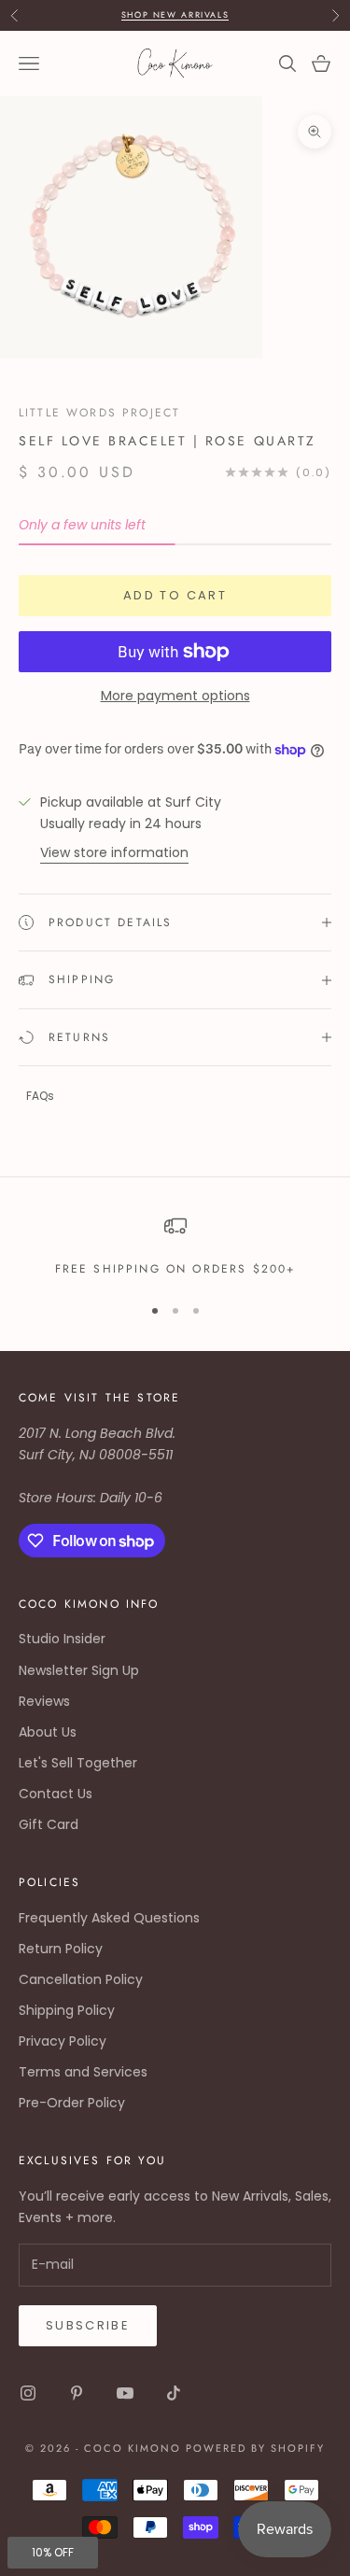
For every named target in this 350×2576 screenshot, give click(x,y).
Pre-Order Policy (72, 2103)
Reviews (44, 1701)
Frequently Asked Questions (109, 1918)
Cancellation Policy (81, 1979)
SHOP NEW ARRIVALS (175, 14)
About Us (48, 1732)
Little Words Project (99, 413)
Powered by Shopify (255, 2448)
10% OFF (53, 2552)
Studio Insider (62, 1639)
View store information (114, 852)
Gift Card (49, 1824)
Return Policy (61, 1949)
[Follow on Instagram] (28, 2393)
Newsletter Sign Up (79, 1670)
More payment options (175, 696)
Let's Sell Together (78, 1763)
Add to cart (175, 595)
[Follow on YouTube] (125, 2393)
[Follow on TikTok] (174, 2393)
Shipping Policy (67, 2010)
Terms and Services (83, 2072)
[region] (175, 1246)
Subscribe (88, 2325)
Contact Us (56, 1794)
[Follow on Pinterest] (77, 2393)
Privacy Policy (63, 2041)
